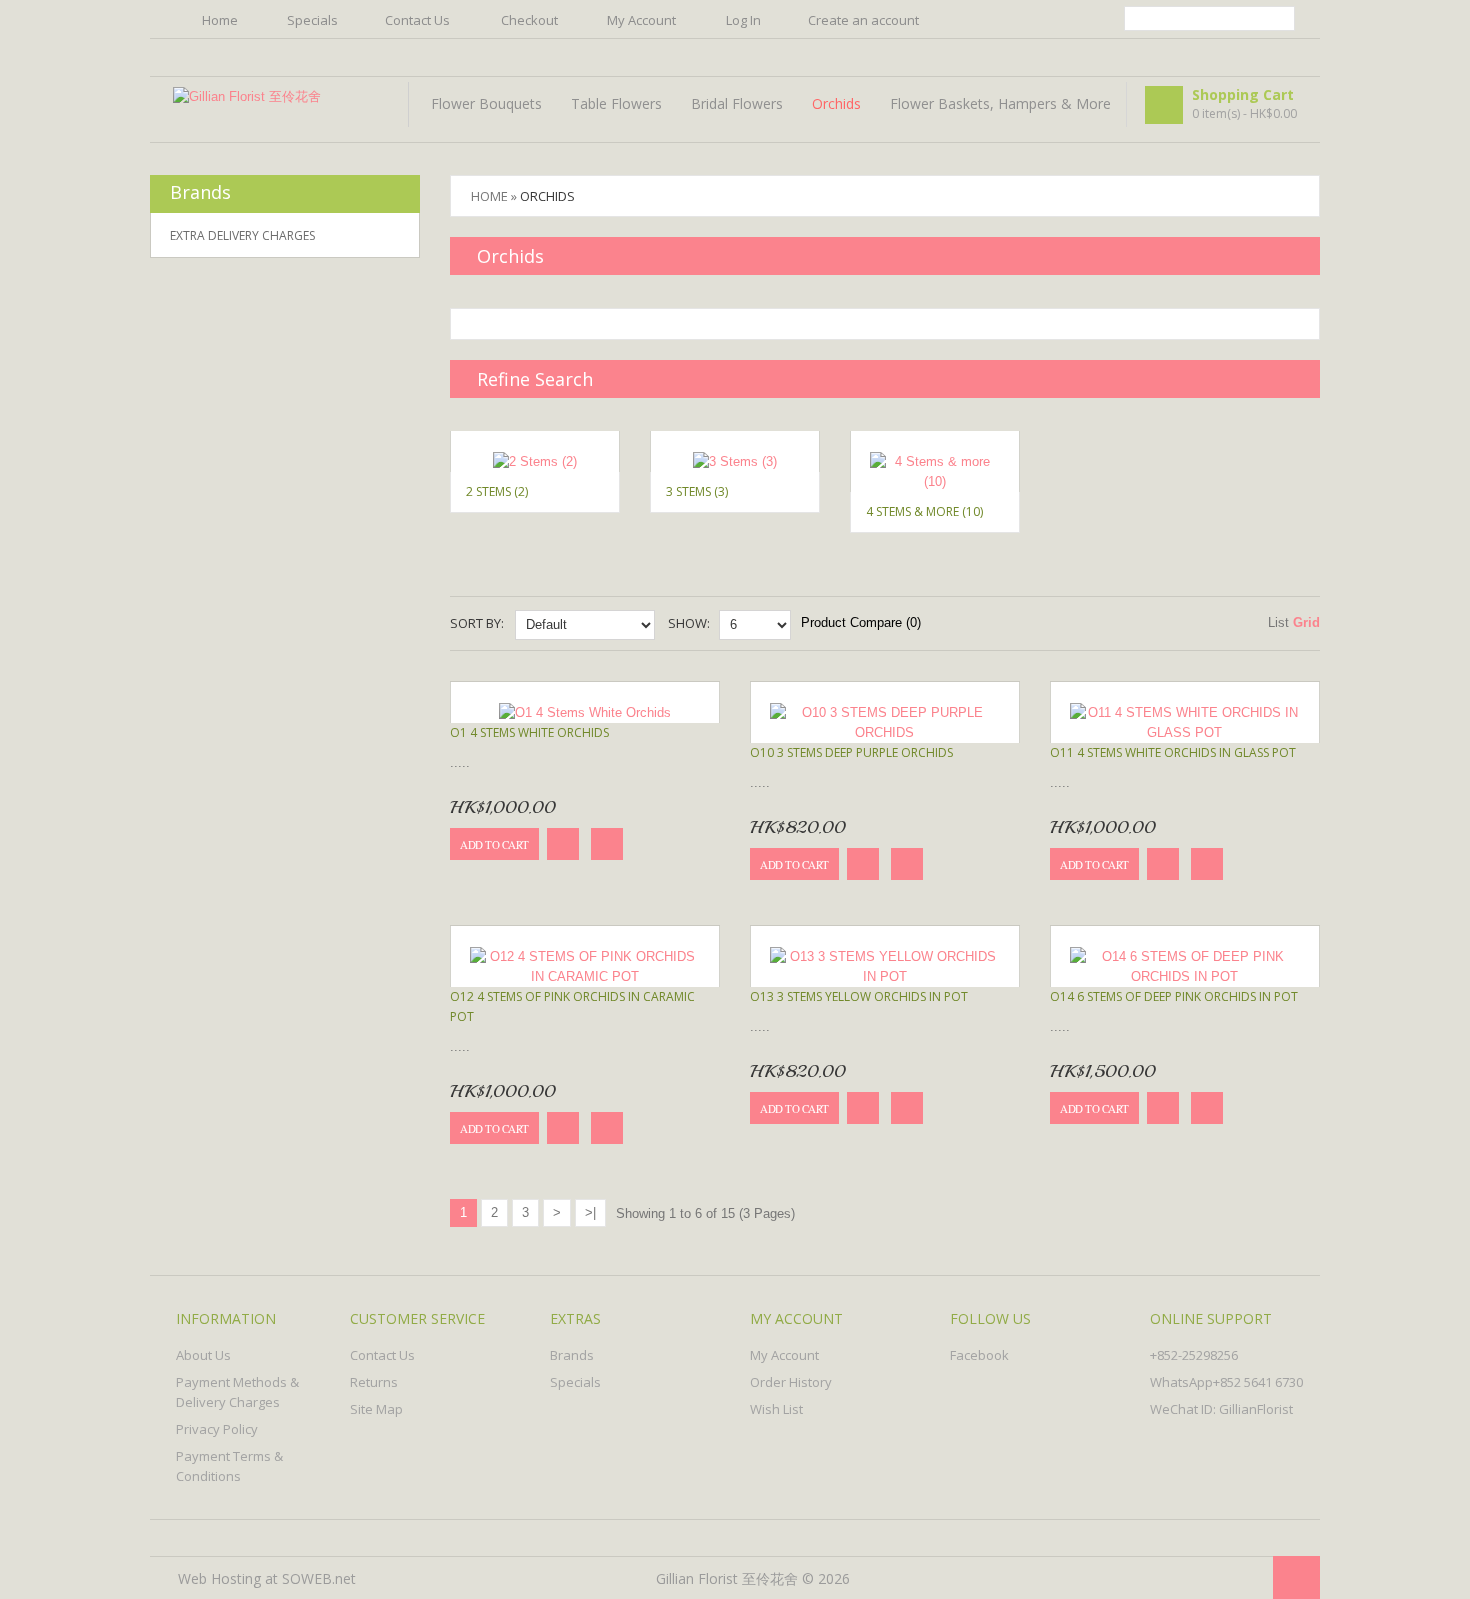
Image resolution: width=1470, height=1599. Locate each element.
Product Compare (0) (861, 622)
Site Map (376, 1409)
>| (590, 1212)
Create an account (863, 19)
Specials (312, 20)
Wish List (776, 1409)
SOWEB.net (319, 1578)
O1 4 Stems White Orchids (529, 732)
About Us (203, 1355)
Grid (1306, 622)
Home (220, 19)
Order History (791, 1382)
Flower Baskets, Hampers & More (1000, 104)
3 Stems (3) (697, 491)
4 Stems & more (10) (924, 511)
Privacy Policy (217, 1429)
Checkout (529, 20)
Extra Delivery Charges (242, 235)
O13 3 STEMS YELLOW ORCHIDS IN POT (859, 996)
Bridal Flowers (737, 104)
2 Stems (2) (497, 491)
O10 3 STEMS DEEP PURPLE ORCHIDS (851, 752)
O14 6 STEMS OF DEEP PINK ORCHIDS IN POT (1174, 996)
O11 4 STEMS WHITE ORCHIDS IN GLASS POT (1173, 752)
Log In (743, 20)
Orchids (836, 104)
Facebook (979, 1355)
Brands (572, 1355)
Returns (374, 1382)
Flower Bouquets (486, 104)
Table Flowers (616, 104)
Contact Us (417, 19)
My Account (641, 20)
